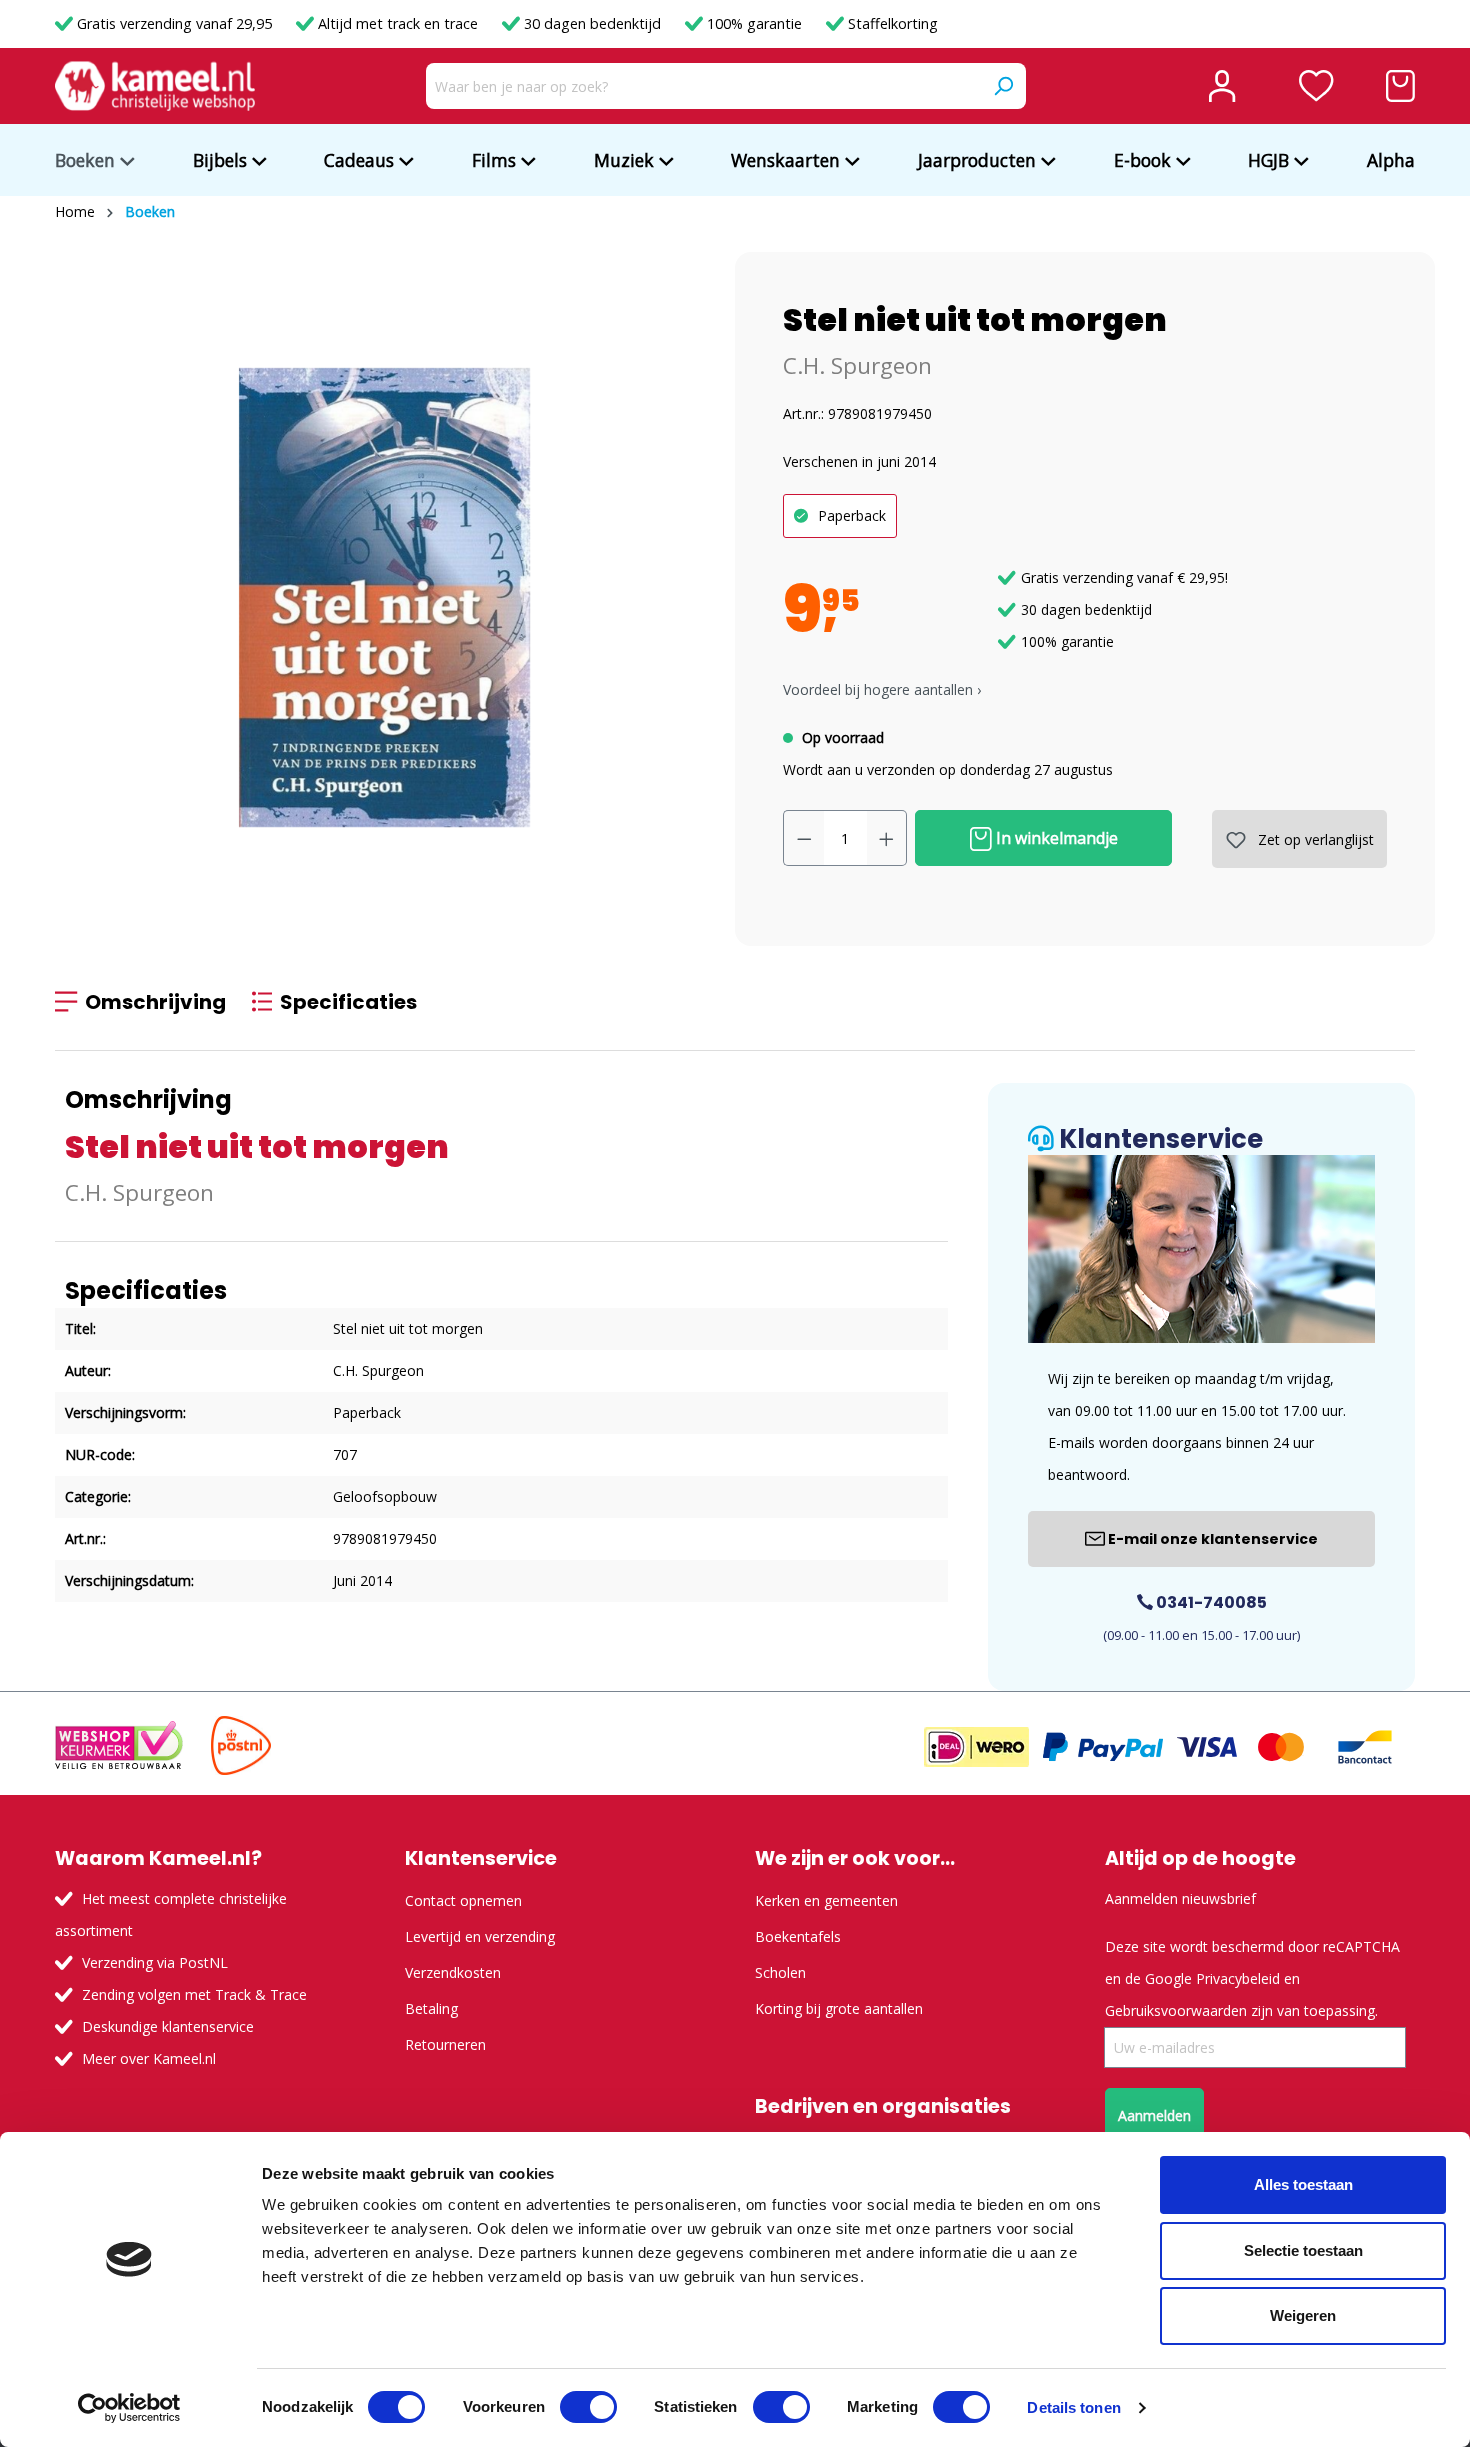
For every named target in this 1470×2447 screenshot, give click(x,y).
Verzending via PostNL (155, 1962)
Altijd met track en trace (398, 23)
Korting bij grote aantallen (839, 2008)
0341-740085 (1210, 1602)
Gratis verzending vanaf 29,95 (174, 23)
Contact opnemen (463, 1900)
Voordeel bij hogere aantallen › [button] (882, 689)
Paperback (852, 515)
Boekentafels (798, 1936)
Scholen (780, 1972)
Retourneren (445, 2044)
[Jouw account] (1222, 86)
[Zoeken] (1003, 86)
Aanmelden (1154, 2115)
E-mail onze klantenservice (1211, 1539)
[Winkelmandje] (1400, 86)
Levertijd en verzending (480, 1936)
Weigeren (1303, 2315)
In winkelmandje (1055, 838)
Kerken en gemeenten (826, 1900)
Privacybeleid (1238, 1978)
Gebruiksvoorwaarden (1176, 2010)
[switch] (588, 2407)
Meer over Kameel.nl (149, 2058)
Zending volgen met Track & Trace (194, 1994)
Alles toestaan (1303, 2184)
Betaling (431, 2008)
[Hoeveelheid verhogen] (887, 838)
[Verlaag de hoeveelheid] (804, 838)
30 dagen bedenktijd (592, 23)
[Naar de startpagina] (155, 86)
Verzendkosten (453, 1972)
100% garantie (754, 23)
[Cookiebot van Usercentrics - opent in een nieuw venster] (129, 2408)
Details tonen (1073, 2407)
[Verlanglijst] (1316, 86)
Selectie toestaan (1303, 2250)
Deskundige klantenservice (168, 2026)
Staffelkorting (891, 23)
